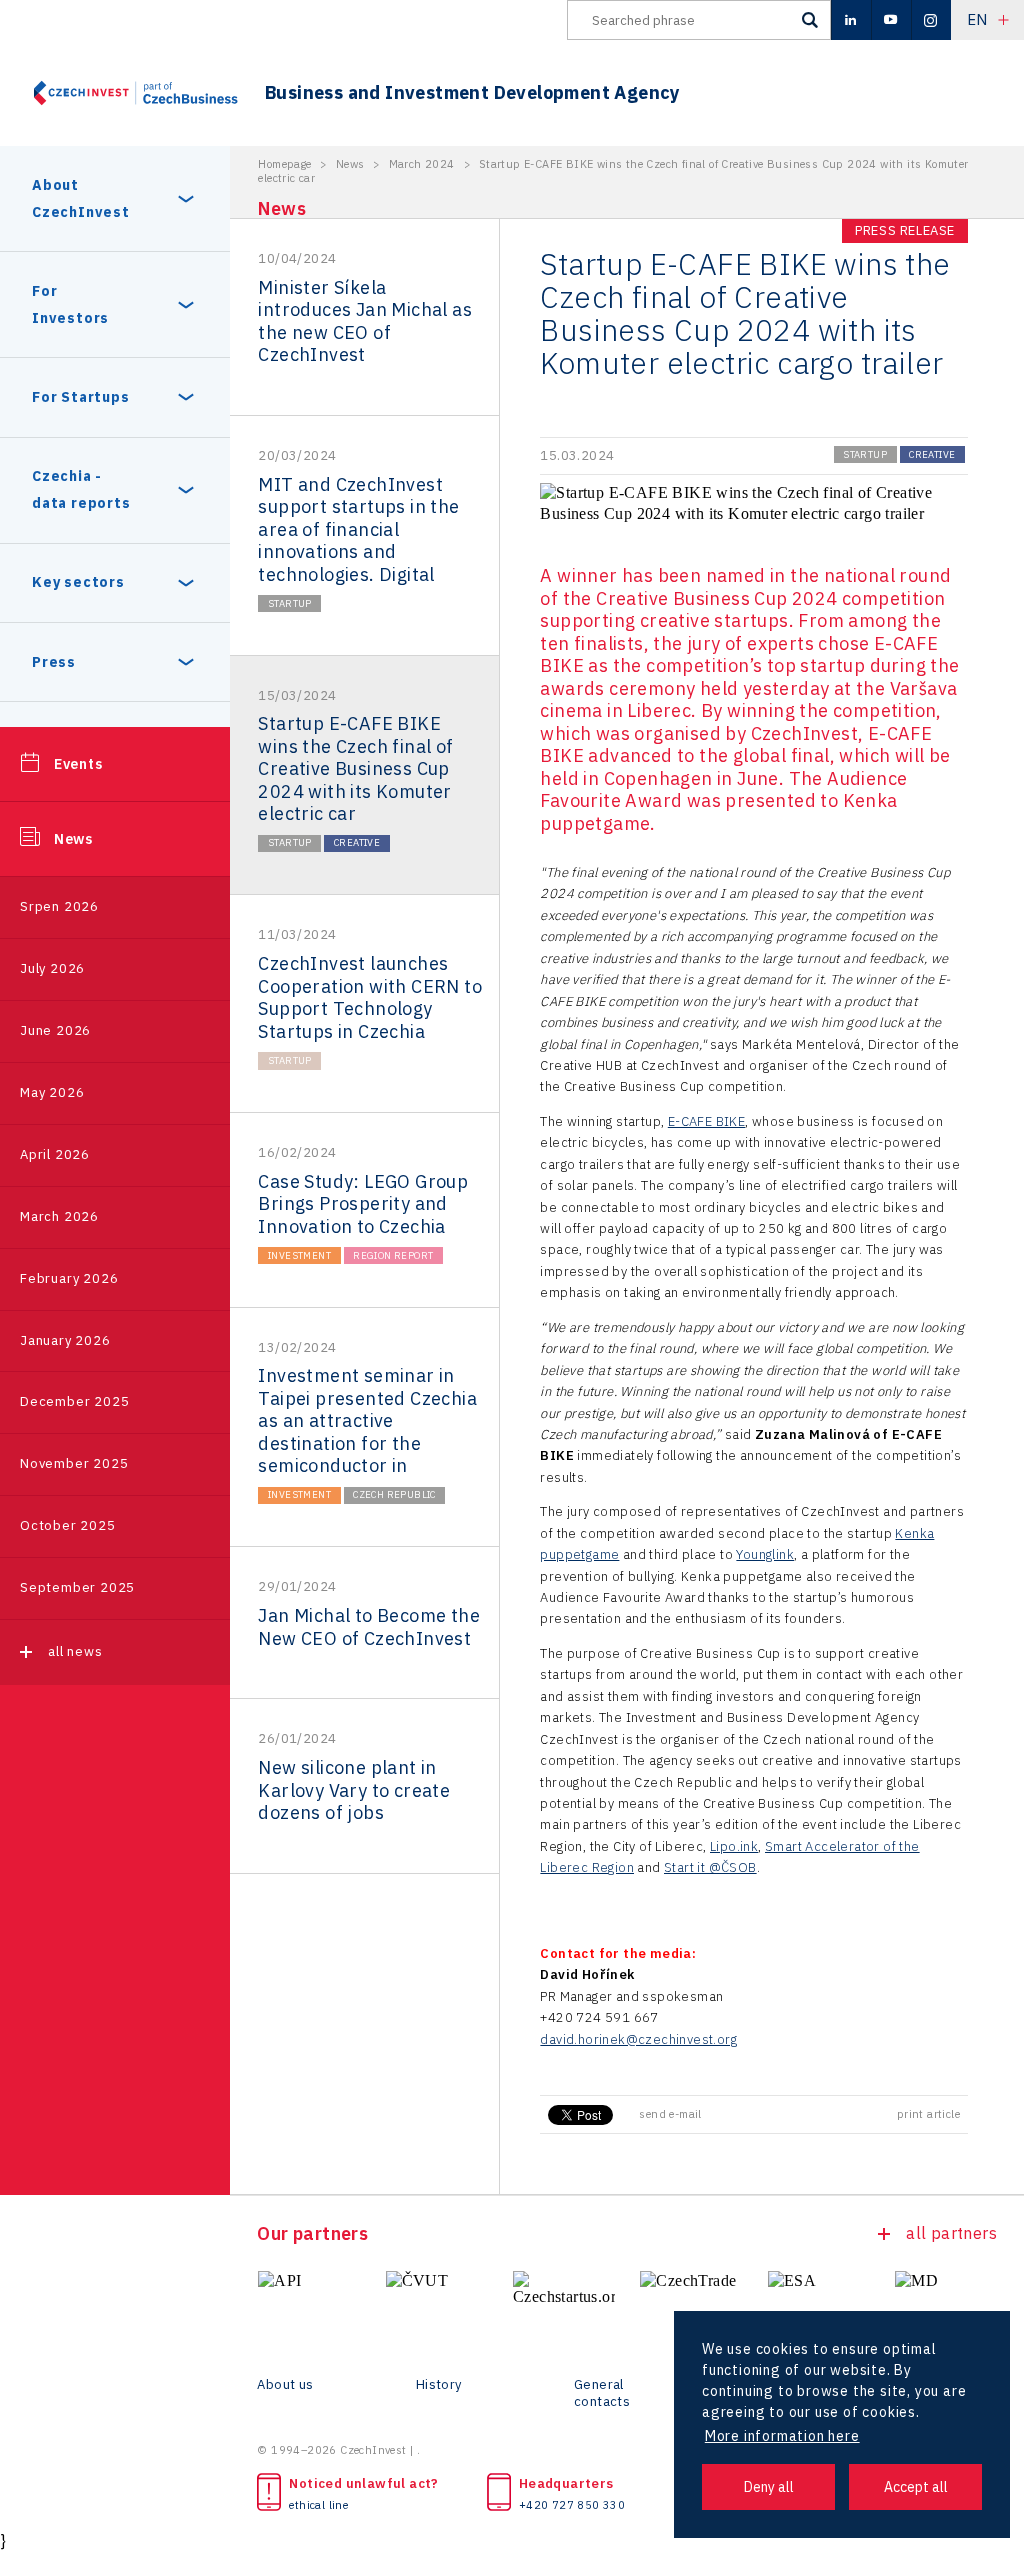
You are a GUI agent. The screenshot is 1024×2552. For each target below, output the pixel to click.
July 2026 (52, 968)
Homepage (284, 164)
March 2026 (59, 1216)
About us (285, 2385)
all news (75, 1651)
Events (78, 764)
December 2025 (74, 1401)
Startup (290, 603)
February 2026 (69, 1278)
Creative (357, 842)
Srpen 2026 (59, 906)
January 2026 (65, 1340)
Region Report (393, 1255)
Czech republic (394, 1494)
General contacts (602, 2393)
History (439, 2385)
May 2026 (52, 1092)
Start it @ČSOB (710, 1867)
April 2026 (55, 1154)
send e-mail (670, 2114)
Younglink (765, 1554)
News (73, 839)
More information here (782, 2436)
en (977, 19)
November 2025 (74, 1463)
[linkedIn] (851, 20)
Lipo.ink (734, 1846)
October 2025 (68, 1525)
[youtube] (891, 20)
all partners (951, 2233)
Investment (299, 1255)
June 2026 (55, 1030)
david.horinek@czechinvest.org (638, 2039)
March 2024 (422, 164)
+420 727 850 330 (572, 2505)
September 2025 (77, 1587)
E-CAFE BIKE (706, 1121)
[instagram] (931, 20)
